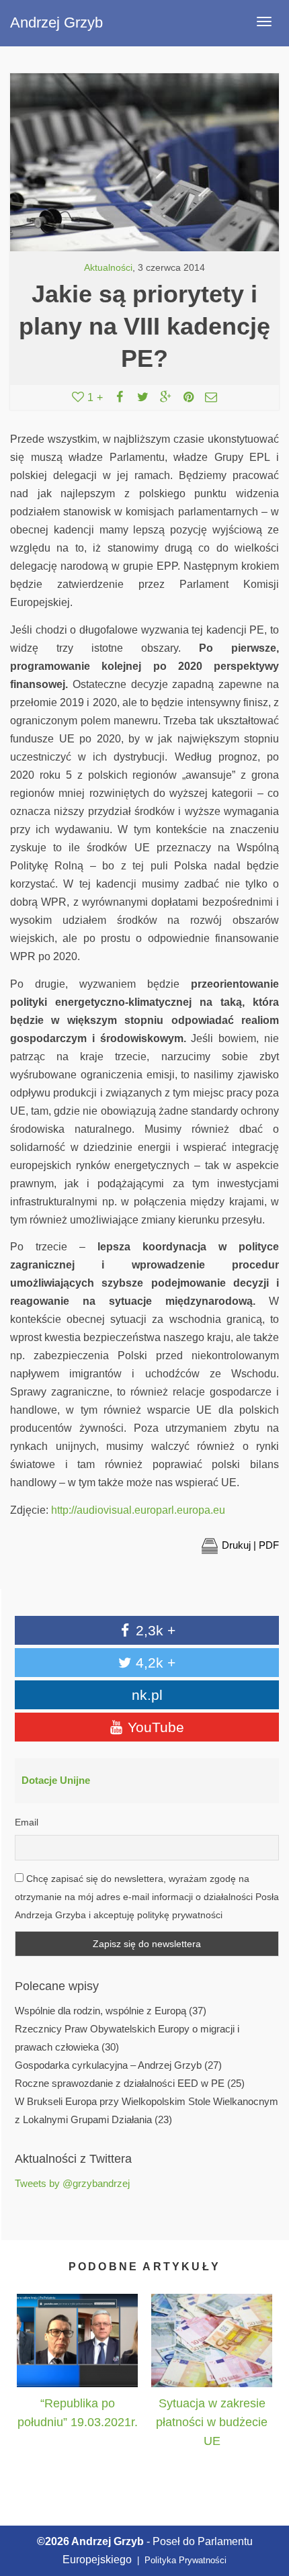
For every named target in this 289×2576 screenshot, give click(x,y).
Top (264, 2504)
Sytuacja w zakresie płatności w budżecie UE (212, 2422)
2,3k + (154, 1630)
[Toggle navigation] (264, 22)
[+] (77, 2340)
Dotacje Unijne (56, 1780)
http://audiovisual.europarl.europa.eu (138, 1510)
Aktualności (108, 268)
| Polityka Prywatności (180, 2560)
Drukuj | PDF (250, 1545)
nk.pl (147, 1695)
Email (27, 1822)
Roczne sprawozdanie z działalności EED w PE (120, 2084)
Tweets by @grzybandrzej (72, 2184)
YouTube (154, 1727)
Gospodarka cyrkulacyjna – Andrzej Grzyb (108, 2065)
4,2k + (154, 1663)
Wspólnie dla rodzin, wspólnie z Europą (100, 2011)
